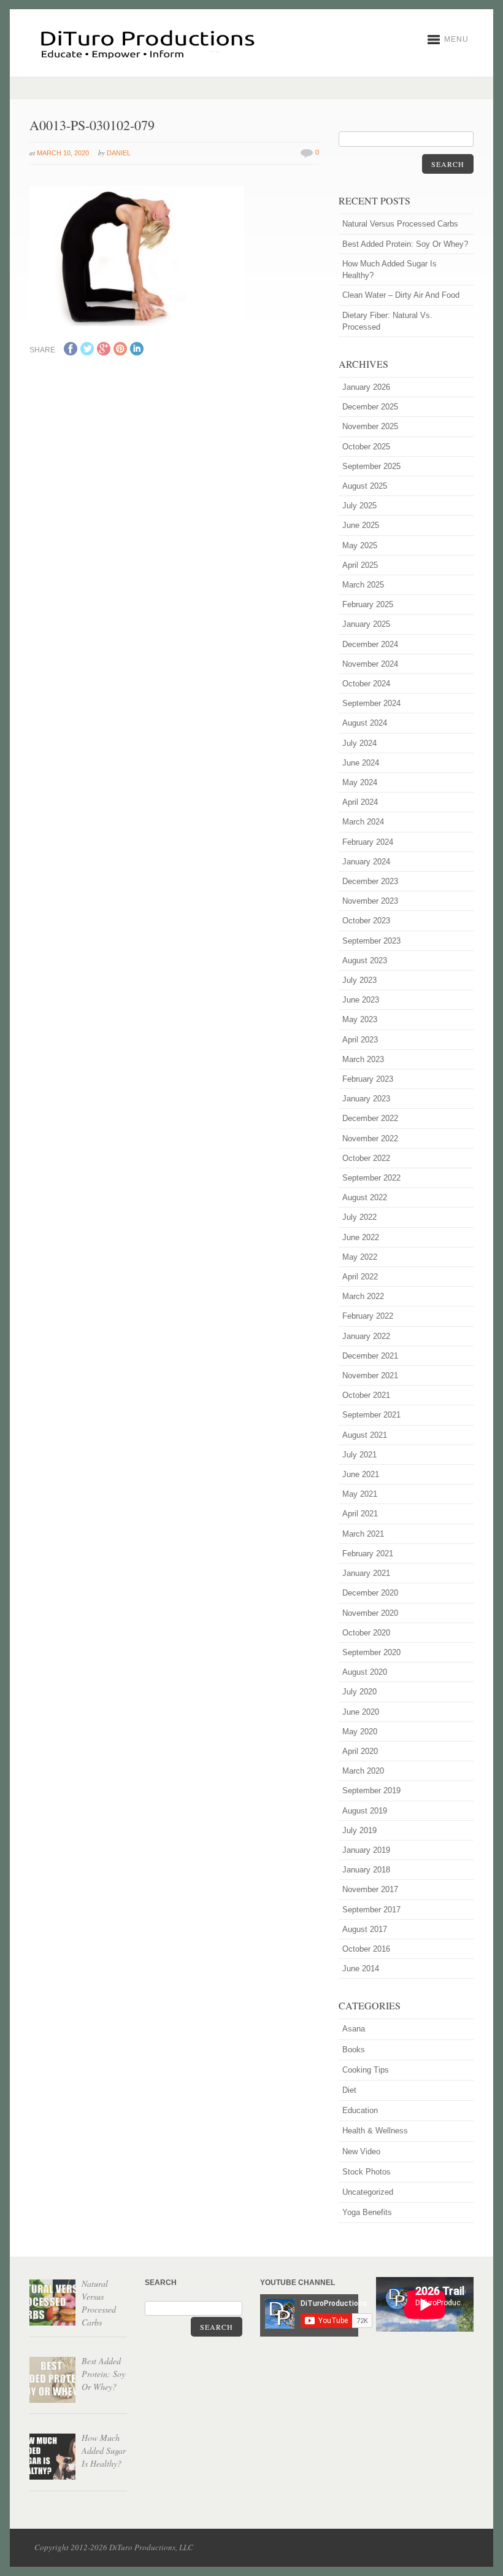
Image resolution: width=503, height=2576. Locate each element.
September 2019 (371, 1790)
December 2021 (370, 1356)
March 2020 (363, 1771)
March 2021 (363, 1534)
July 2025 (359, 506)
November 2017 (370, 1889)
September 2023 (371, 941)
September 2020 (371, 1652)
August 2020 (365, 1672)
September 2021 (371, 1415)
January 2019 (366, 1850)
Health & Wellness (375, 2131)
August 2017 (365, 1929)
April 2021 (360, 1514)
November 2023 (370, 901)
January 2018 (366, 1870)
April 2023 (360, 1040)
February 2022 (368, 1316)
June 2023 (361, 1000)
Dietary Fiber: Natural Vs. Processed (387, 321)
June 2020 (361, 1712)
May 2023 (360, 1019)
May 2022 (360, 1257)
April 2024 (360, 802)
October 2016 (366, 1949)
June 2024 (361, 763)
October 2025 (366, 447)
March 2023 (363, 1059)
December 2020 (370, 1593)
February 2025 (368, 604)
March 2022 (363, 1296)
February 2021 (368, 1554)
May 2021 (360, 1494)
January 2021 (366, 1573)
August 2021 (365, 1435)
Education (360, 2110)
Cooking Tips (366, 2070)
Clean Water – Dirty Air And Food (401, 295)
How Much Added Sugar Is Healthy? (390, 270)
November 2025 (370, 426)
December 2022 (370, 1118)
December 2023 (370, 881)
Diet (349, 2090)
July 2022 (359, 1217)
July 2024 (359, 743)
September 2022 (371, 1178)
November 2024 (370, 664)
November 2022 (370, 1139)
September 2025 (371, 466)
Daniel (119, 153)
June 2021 (361, 1474)
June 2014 (361, 1969)
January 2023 (366, 1099)
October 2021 (366, 1395)
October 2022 (366, 1158)
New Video (361, 2151)
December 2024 (370, 644)
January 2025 (366, 624)
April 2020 (360, 1751)
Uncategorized (368, 2192)
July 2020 (359, 1692)
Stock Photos (367, 2172)
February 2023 (368, 1079)
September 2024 (371, 703)
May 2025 (360, 545)
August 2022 (365, 1197)
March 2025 (363, 585)
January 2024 (366, 862)
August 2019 (365, 1811)
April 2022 (360, 1277)
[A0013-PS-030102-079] (137, 324)
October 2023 (366, 921)
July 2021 (359, 1455)
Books (354, 2050)
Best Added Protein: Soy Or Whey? (405, 244)
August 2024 (365, 723)
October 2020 (366, 1633)
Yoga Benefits (367, 2212)
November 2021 (370, 1375)
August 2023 (365, 960)
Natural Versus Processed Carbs (400, 224)
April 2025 (360, 565)
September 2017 (371, 1910)
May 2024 (360, 782)
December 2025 (370, 407)
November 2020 (370, 1613)
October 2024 (366, 684)
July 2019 (359, 1830)
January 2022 (366, 1336)
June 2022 (361, 1237)
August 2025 (365, 486)
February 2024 (368, 842)
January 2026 (366, 387)
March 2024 (363, 822)
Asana (354, 2029)
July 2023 (359, 980)
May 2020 (360, 1732)
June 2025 (361, 525)
